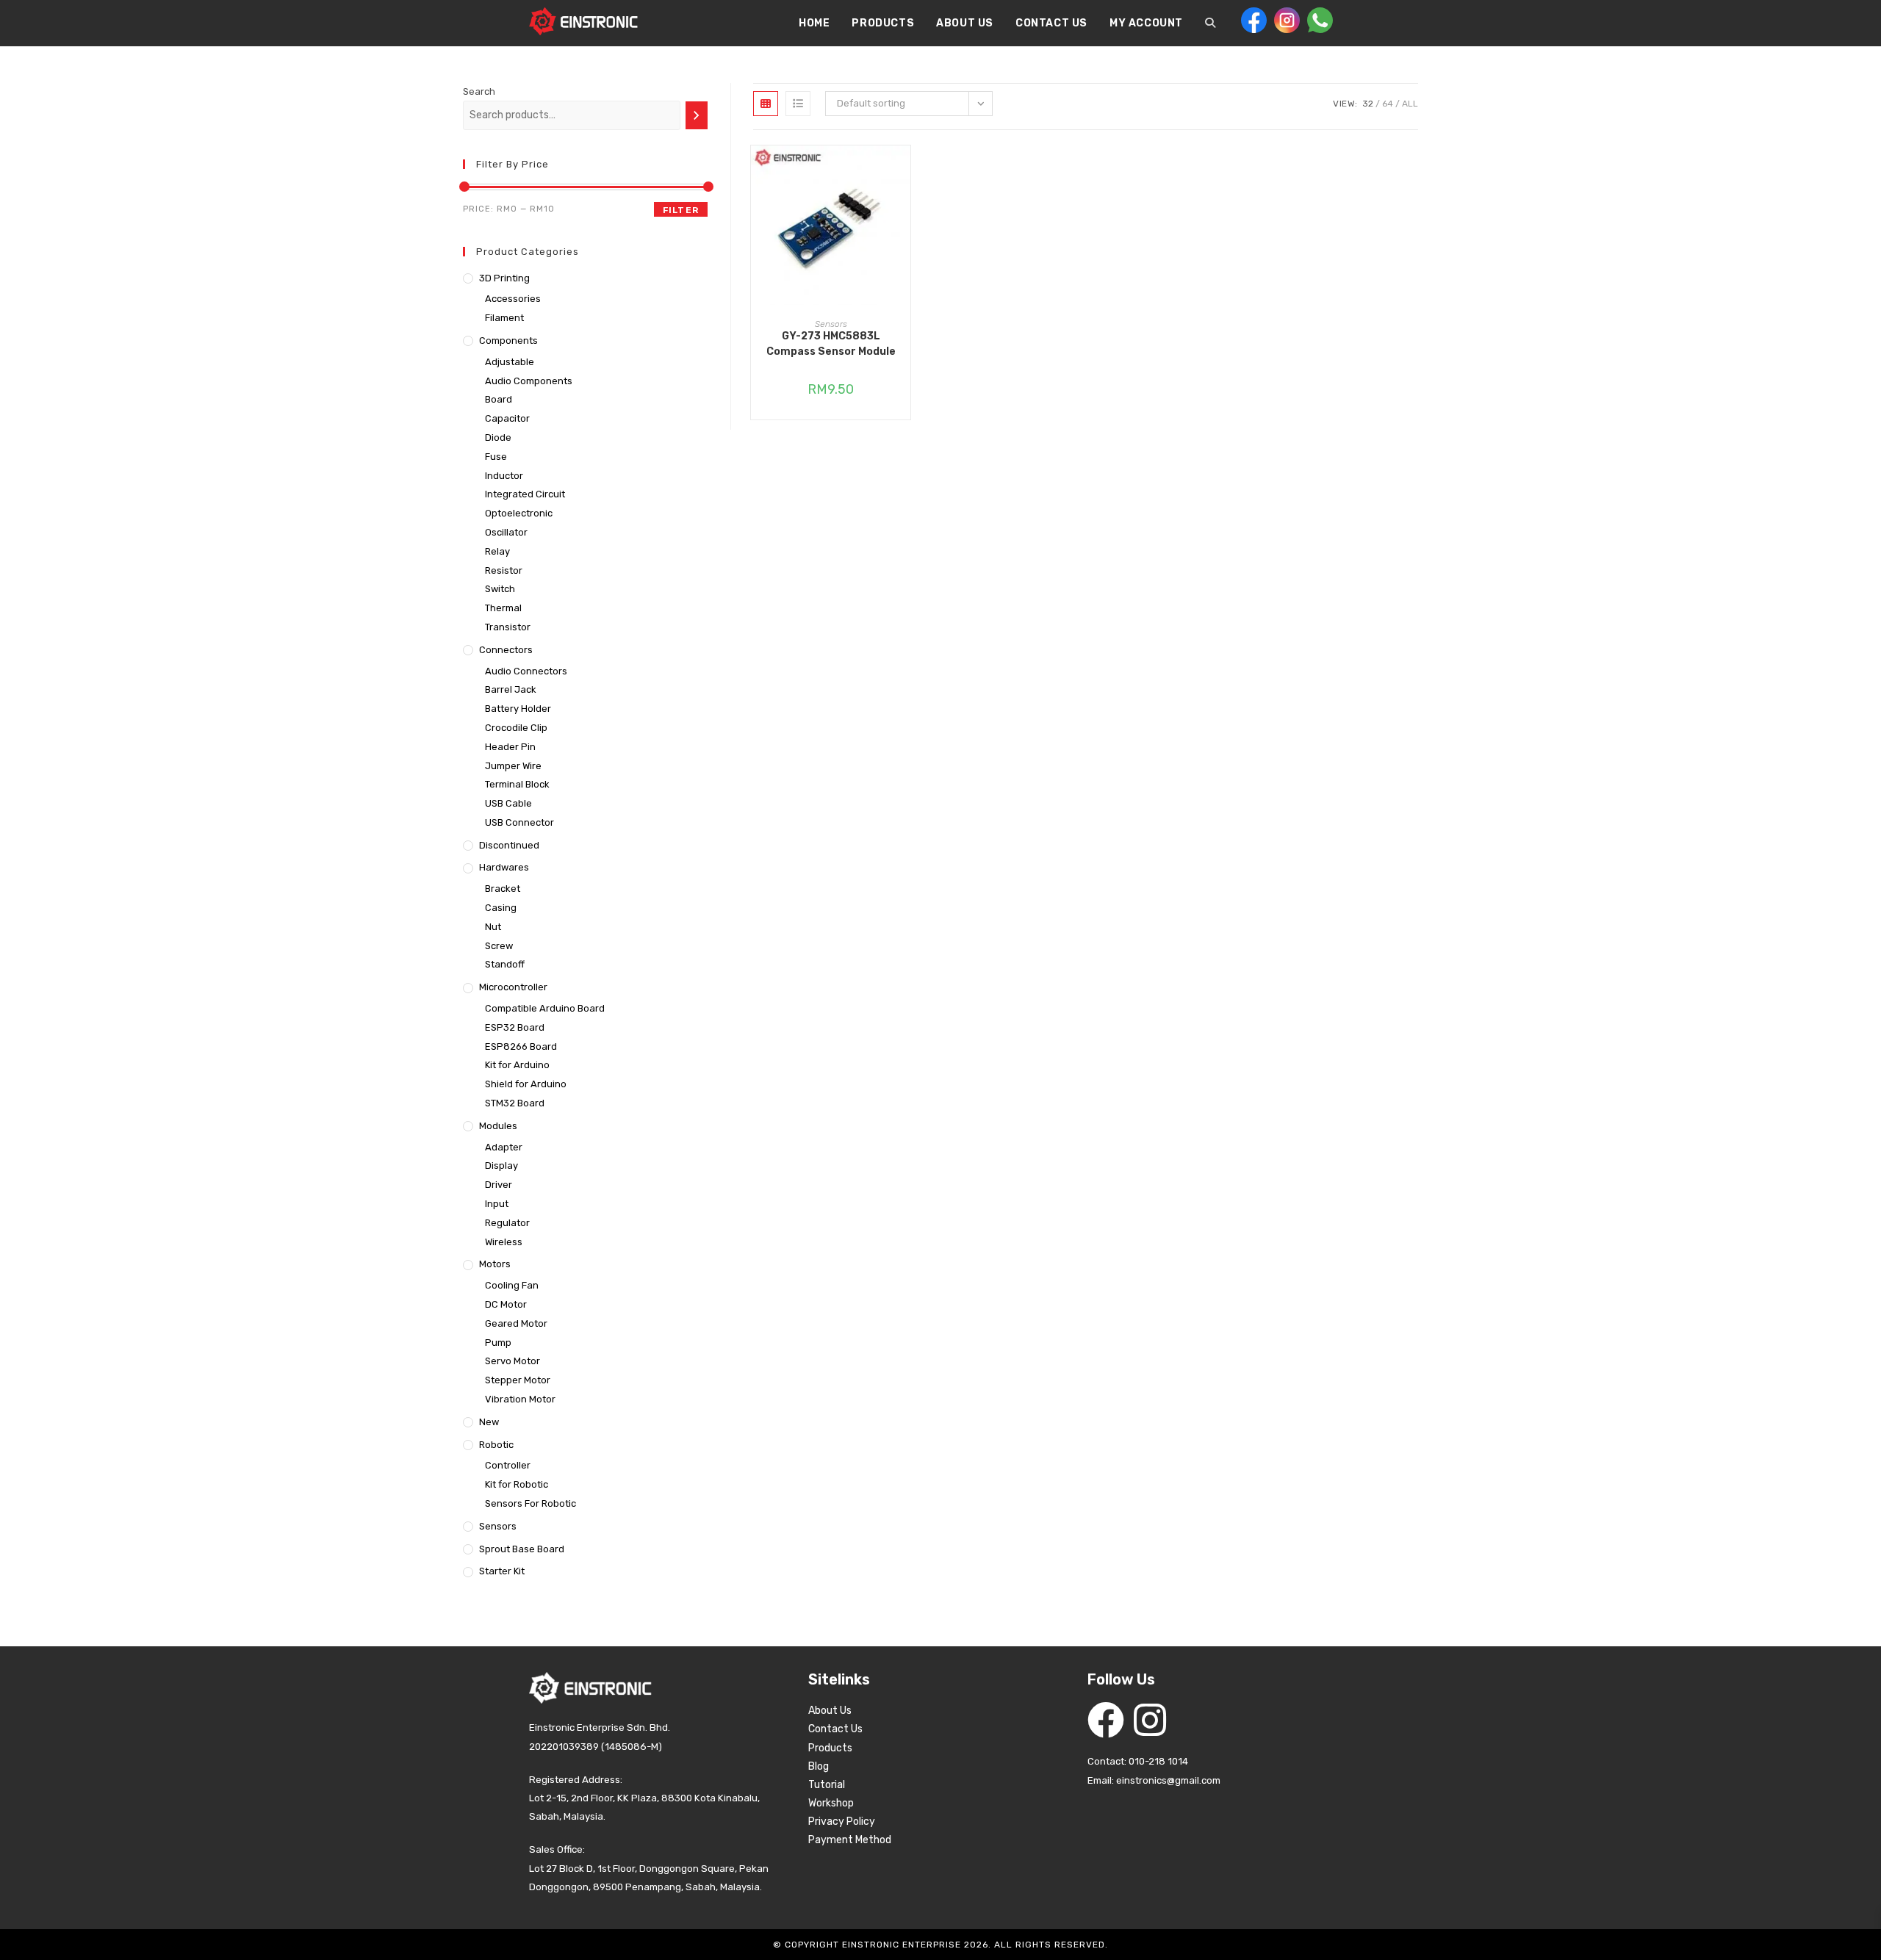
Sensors (831, 324)
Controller (508, 1465)
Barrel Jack (511, 689)
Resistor (504, 570)
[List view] (798, 104)
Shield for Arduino (526, 1084)
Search (479, 91)
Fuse (496, 457)
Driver (499, 1185)
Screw (499, 946)
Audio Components (529, 381)
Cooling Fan (512, 1285)
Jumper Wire (513, 766)
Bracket (503, 889)
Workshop (831, 1803)
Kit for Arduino (517, 1065)
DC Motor (506, 1304)
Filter (681, 210)
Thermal (503, 608)
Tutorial (827, 1785)
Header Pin (510, 747)
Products (830, 1748)
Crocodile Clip (516, 728)
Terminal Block (517, 784)
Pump (498, 1343)
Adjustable (510, 362)
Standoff (505, 964)
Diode (498, 437)
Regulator (507, 1223)
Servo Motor (512, 1361)
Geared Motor (516, 1323)
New (489, 1422)
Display (501, 1165)
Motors (495, 1264)
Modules (498, 1126)
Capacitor (507, 418)
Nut (493, 927)
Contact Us (835, 1729)
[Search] (697, 115)
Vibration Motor (520, 1399)
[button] (903, 209)
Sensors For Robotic (531, 1503)
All (1410, 104)
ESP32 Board (515, 1027)
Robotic (496, 1445)
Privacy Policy (842, 1822)
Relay (497, 551)
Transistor (508, 627)
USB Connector (519, 822)
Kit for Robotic (517, 1484)
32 (1368, 104)
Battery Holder (518, 709)
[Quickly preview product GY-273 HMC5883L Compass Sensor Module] (903, 171)
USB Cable (508, 803)
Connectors (506, 650)
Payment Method (850, 1840)
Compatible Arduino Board (545, 1008)
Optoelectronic (519, 513)
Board (499, 399)
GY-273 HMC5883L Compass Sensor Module (831, 344)
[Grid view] (766, 104)
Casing (501, 908)
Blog (819, 1766)
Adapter (504, 1147)
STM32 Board (515, 1103)
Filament (504, 318)
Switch (500, 589)
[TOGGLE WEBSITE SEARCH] (1210, 24)
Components (508, 341)
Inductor (504, 476)
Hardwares (504, 867)
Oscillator (506, 532)
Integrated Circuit (525, 494)
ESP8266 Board (521, 1046)
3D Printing (504, 278)
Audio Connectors (526, 671)
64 (1388, 104)
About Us (830, 1711)
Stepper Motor (518, 1380)
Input (497, 1204)
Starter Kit (502, 1571)
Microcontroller (513, 987)
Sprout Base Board (522, 1549)
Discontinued (509, 845)
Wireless (504, 1242)
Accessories (513, 299)
